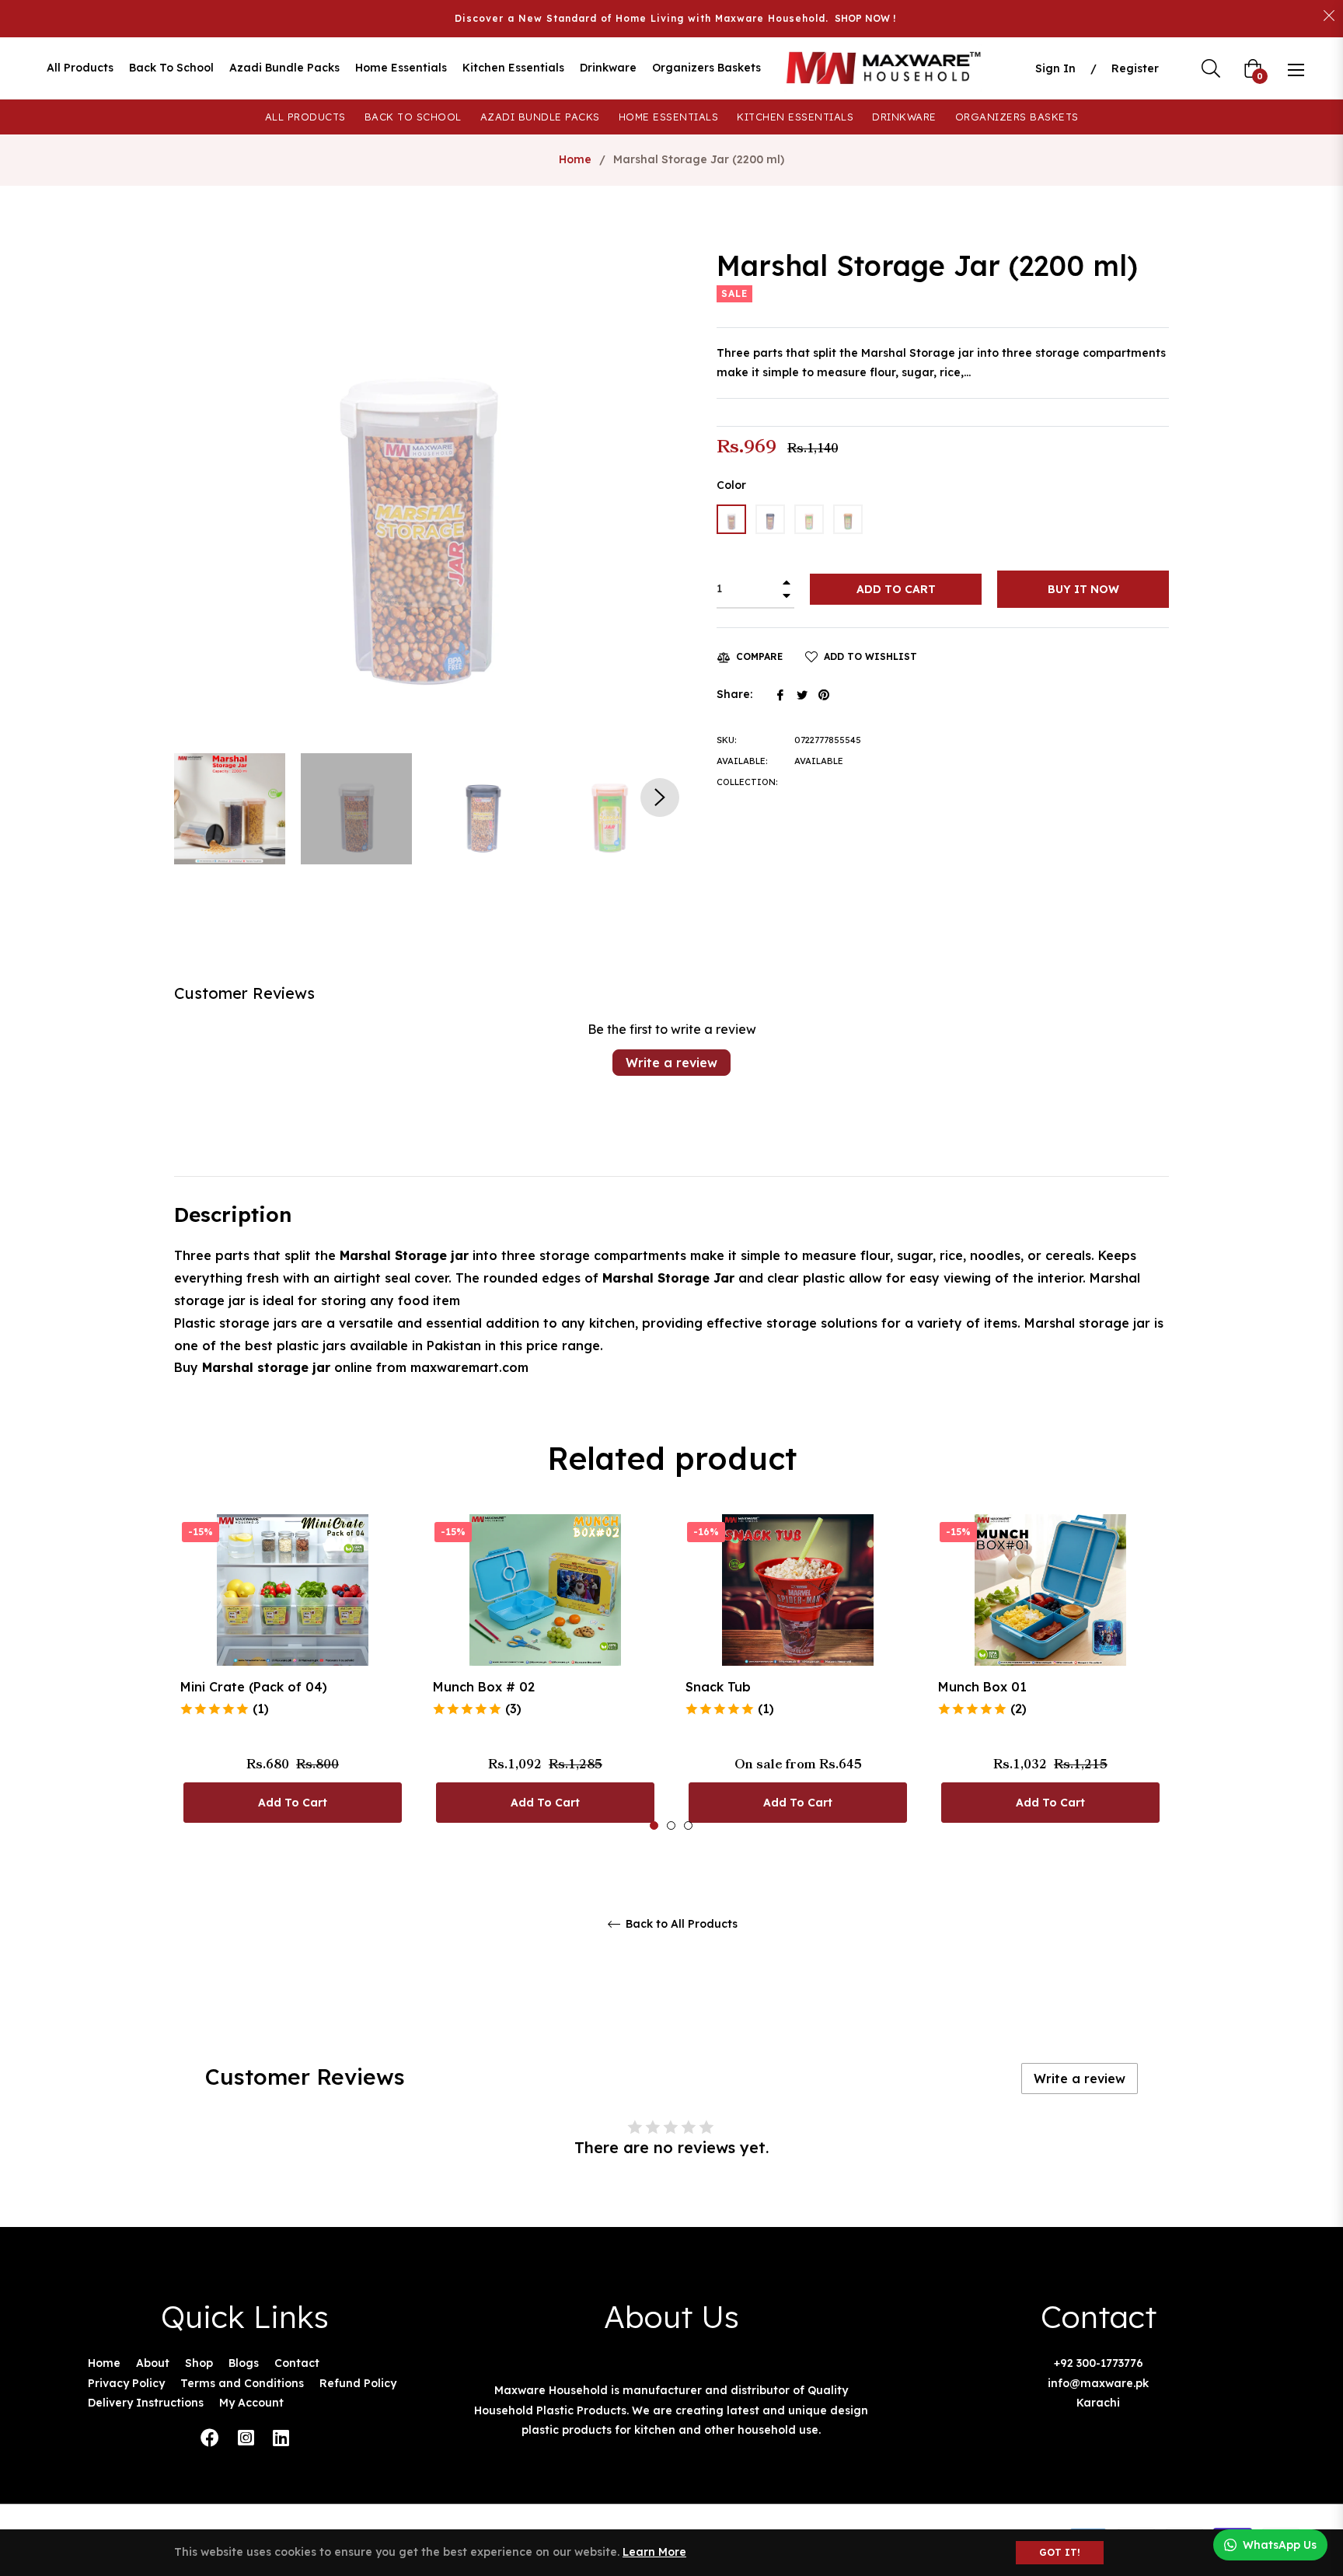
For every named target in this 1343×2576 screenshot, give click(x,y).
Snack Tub (718, 1687)
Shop (199, 2363)
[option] (293, 1673)
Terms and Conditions (242, 2383)
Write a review (671, 1063)
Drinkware (904, 117)
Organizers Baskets (1017, 117)
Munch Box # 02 (484, 1687)
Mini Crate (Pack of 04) (254, 1687)
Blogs (244, 2363)
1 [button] (654, 1826)
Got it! (1060, 2552)
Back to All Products (680, 1924)
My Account (251, 2403)
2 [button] (671, 1826)
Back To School (413, 117)
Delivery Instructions (146, 2403)
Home (575, 159)
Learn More (654, 2552)
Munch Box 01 (982, 1687)
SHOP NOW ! (865, 18)
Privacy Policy (126, 2383)
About (153, 2363)
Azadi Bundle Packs (540, 117)
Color (731, 485)
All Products (305, 117)
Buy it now (1083, 589)
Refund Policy (358, 2383)
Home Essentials (669, 117)
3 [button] (688, 1826)
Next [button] (660, 798)
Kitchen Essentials (795, 117)
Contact (297, 2363)
